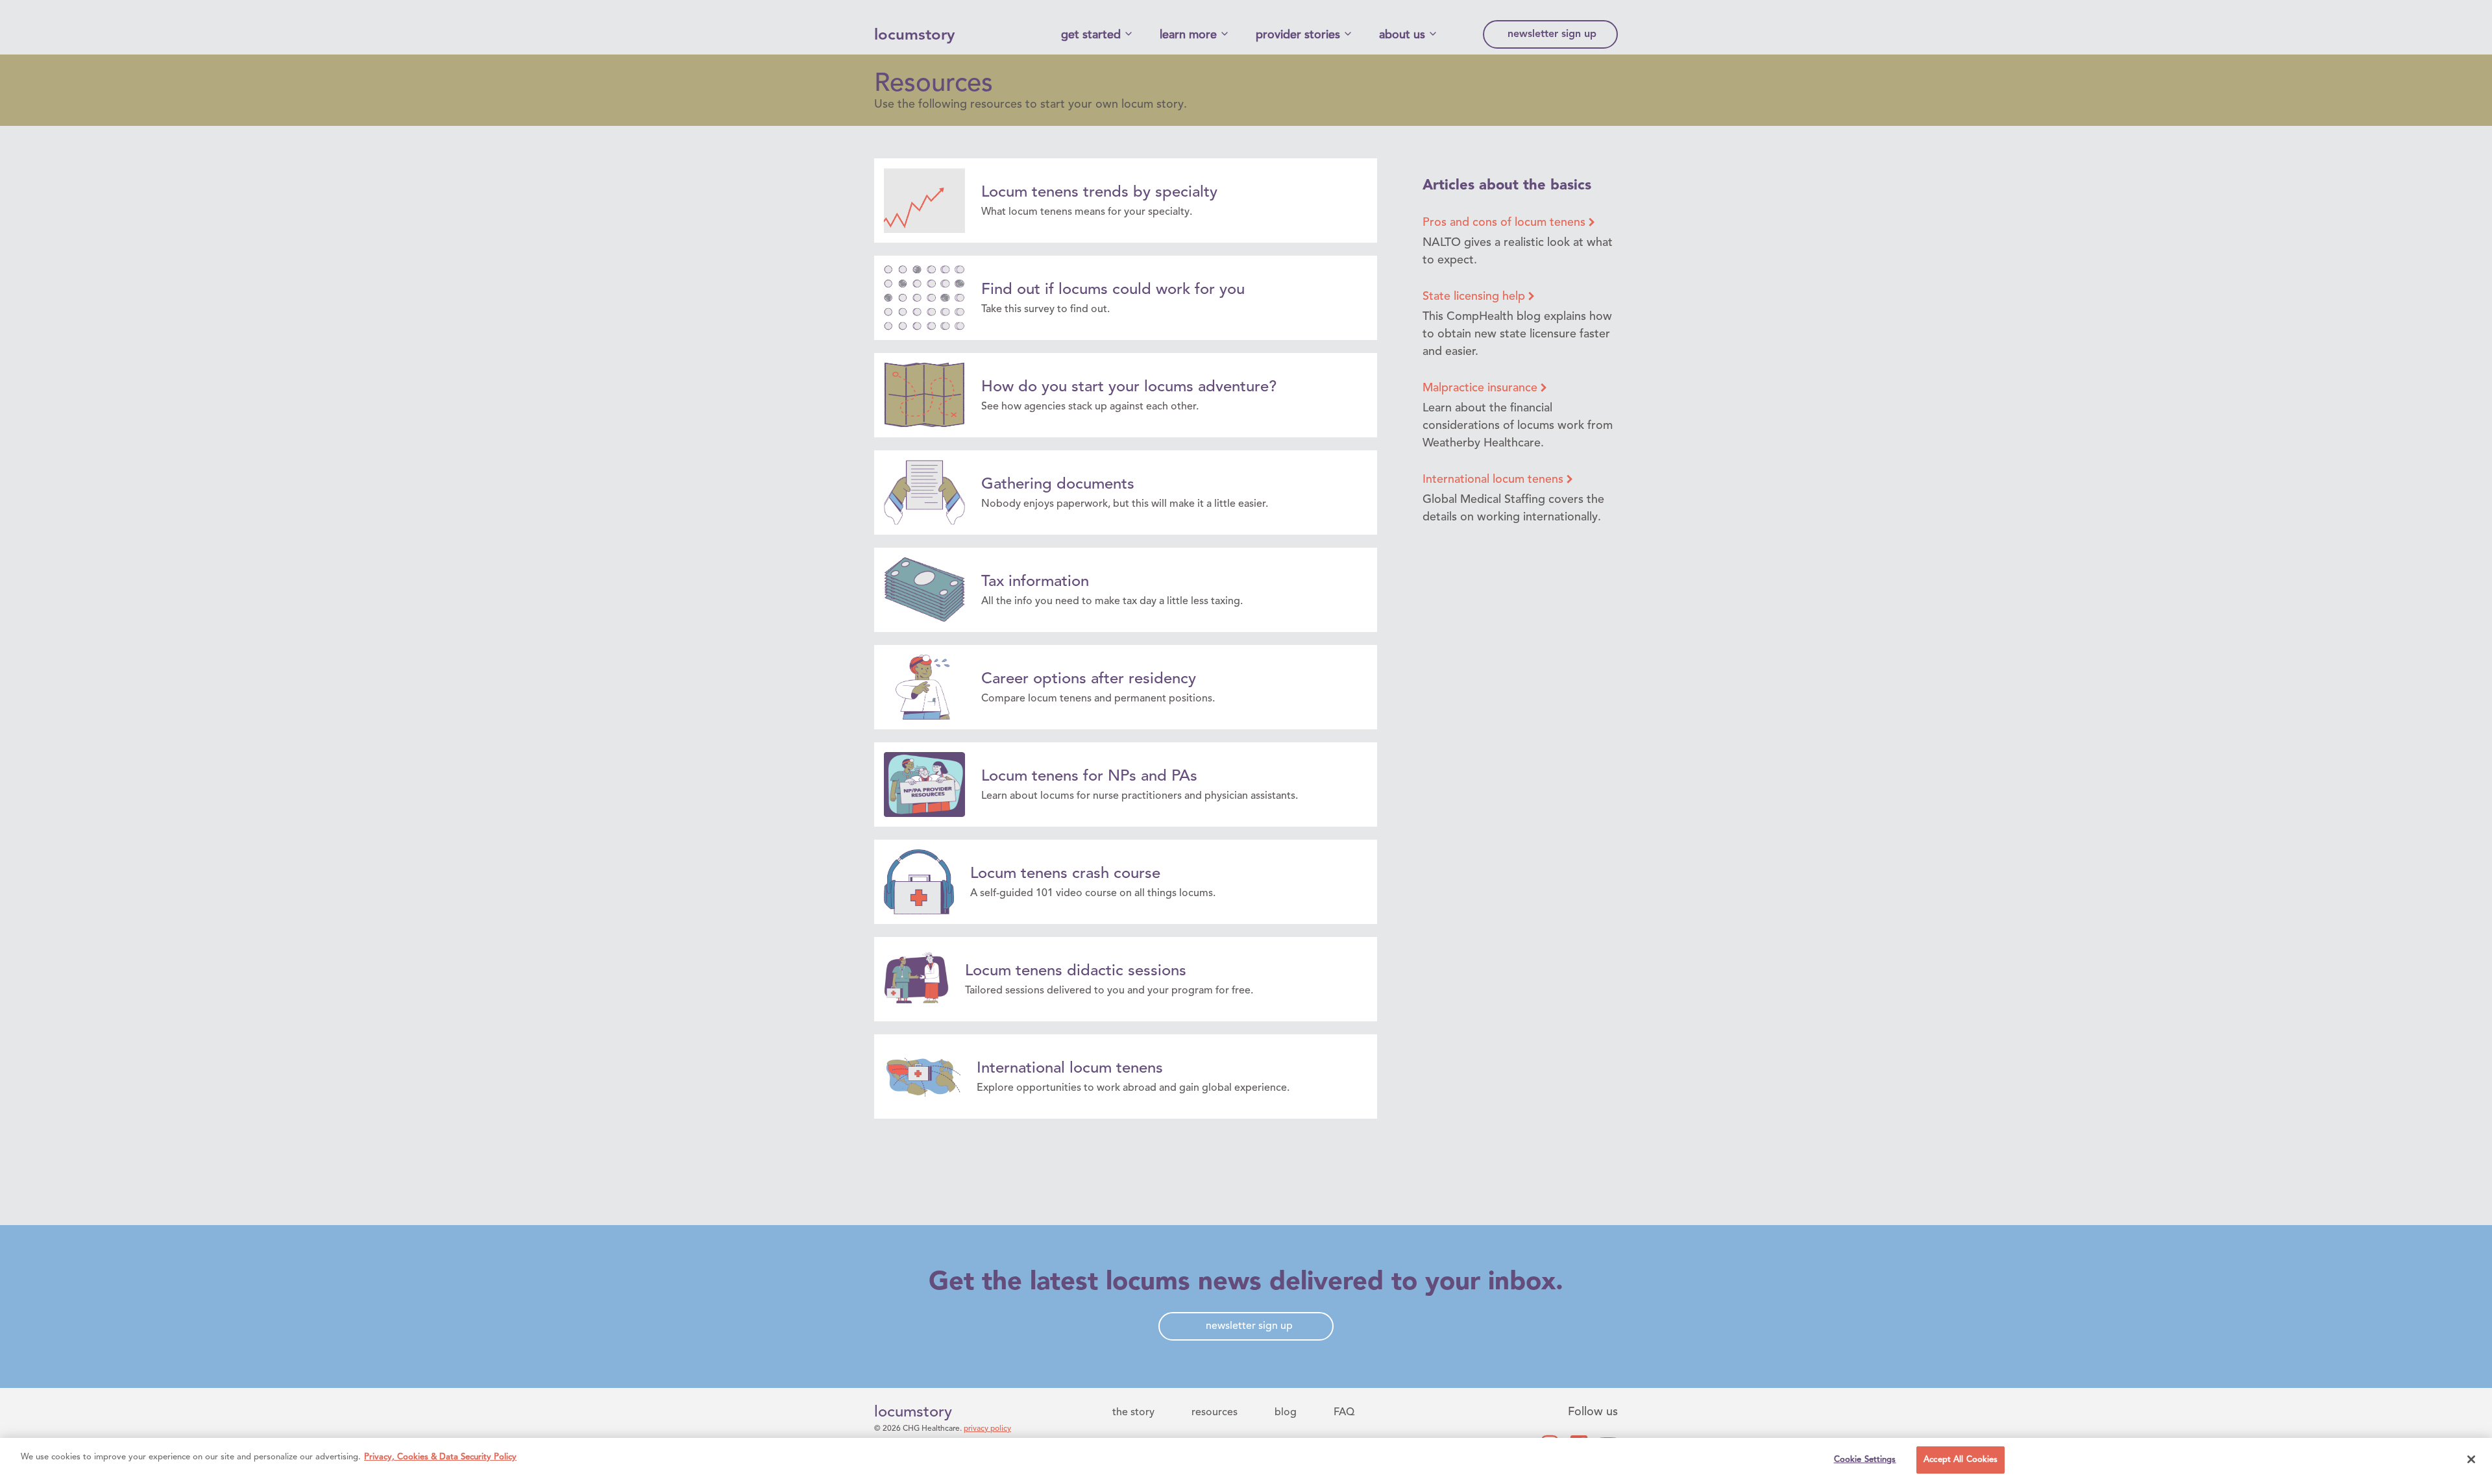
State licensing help (1475, 297)
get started (1091, 35)
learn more (1188, 35)
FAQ (1344, 1413)
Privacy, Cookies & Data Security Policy (440, 1457)
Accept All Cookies (1961, 1460)
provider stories (1298, 35)
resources (1215, 1413)
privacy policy (987, 1429)
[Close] (2471, 1459)
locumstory (914, 36)
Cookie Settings (1865, 1460)
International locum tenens (1495, 480)
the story (1133, 1413)
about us (1402, 35)
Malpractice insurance (1482, 388)
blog (1286, 1413)
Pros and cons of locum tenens (1506, 223)
